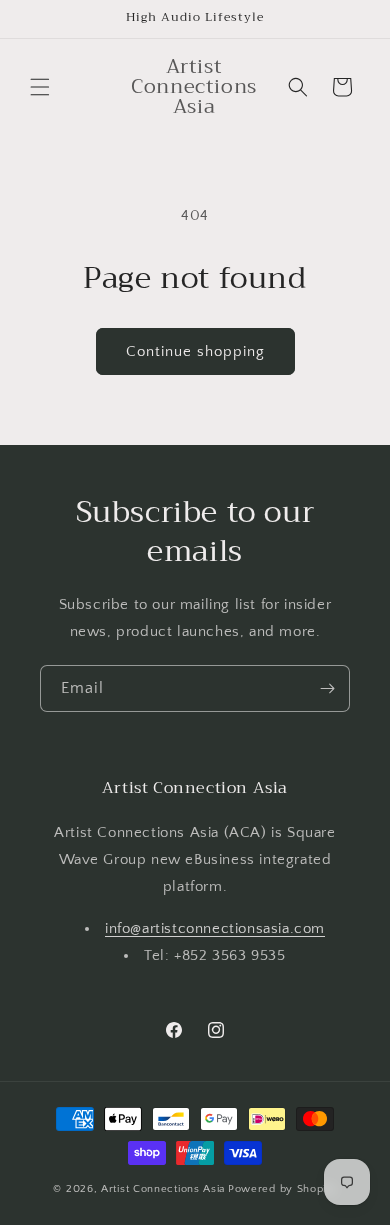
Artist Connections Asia (163, 1189)
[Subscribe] (327, 688)
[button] (40, 87)
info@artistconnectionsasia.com (215, 928)
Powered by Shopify (282, 1189)
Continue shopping (195, 351)
